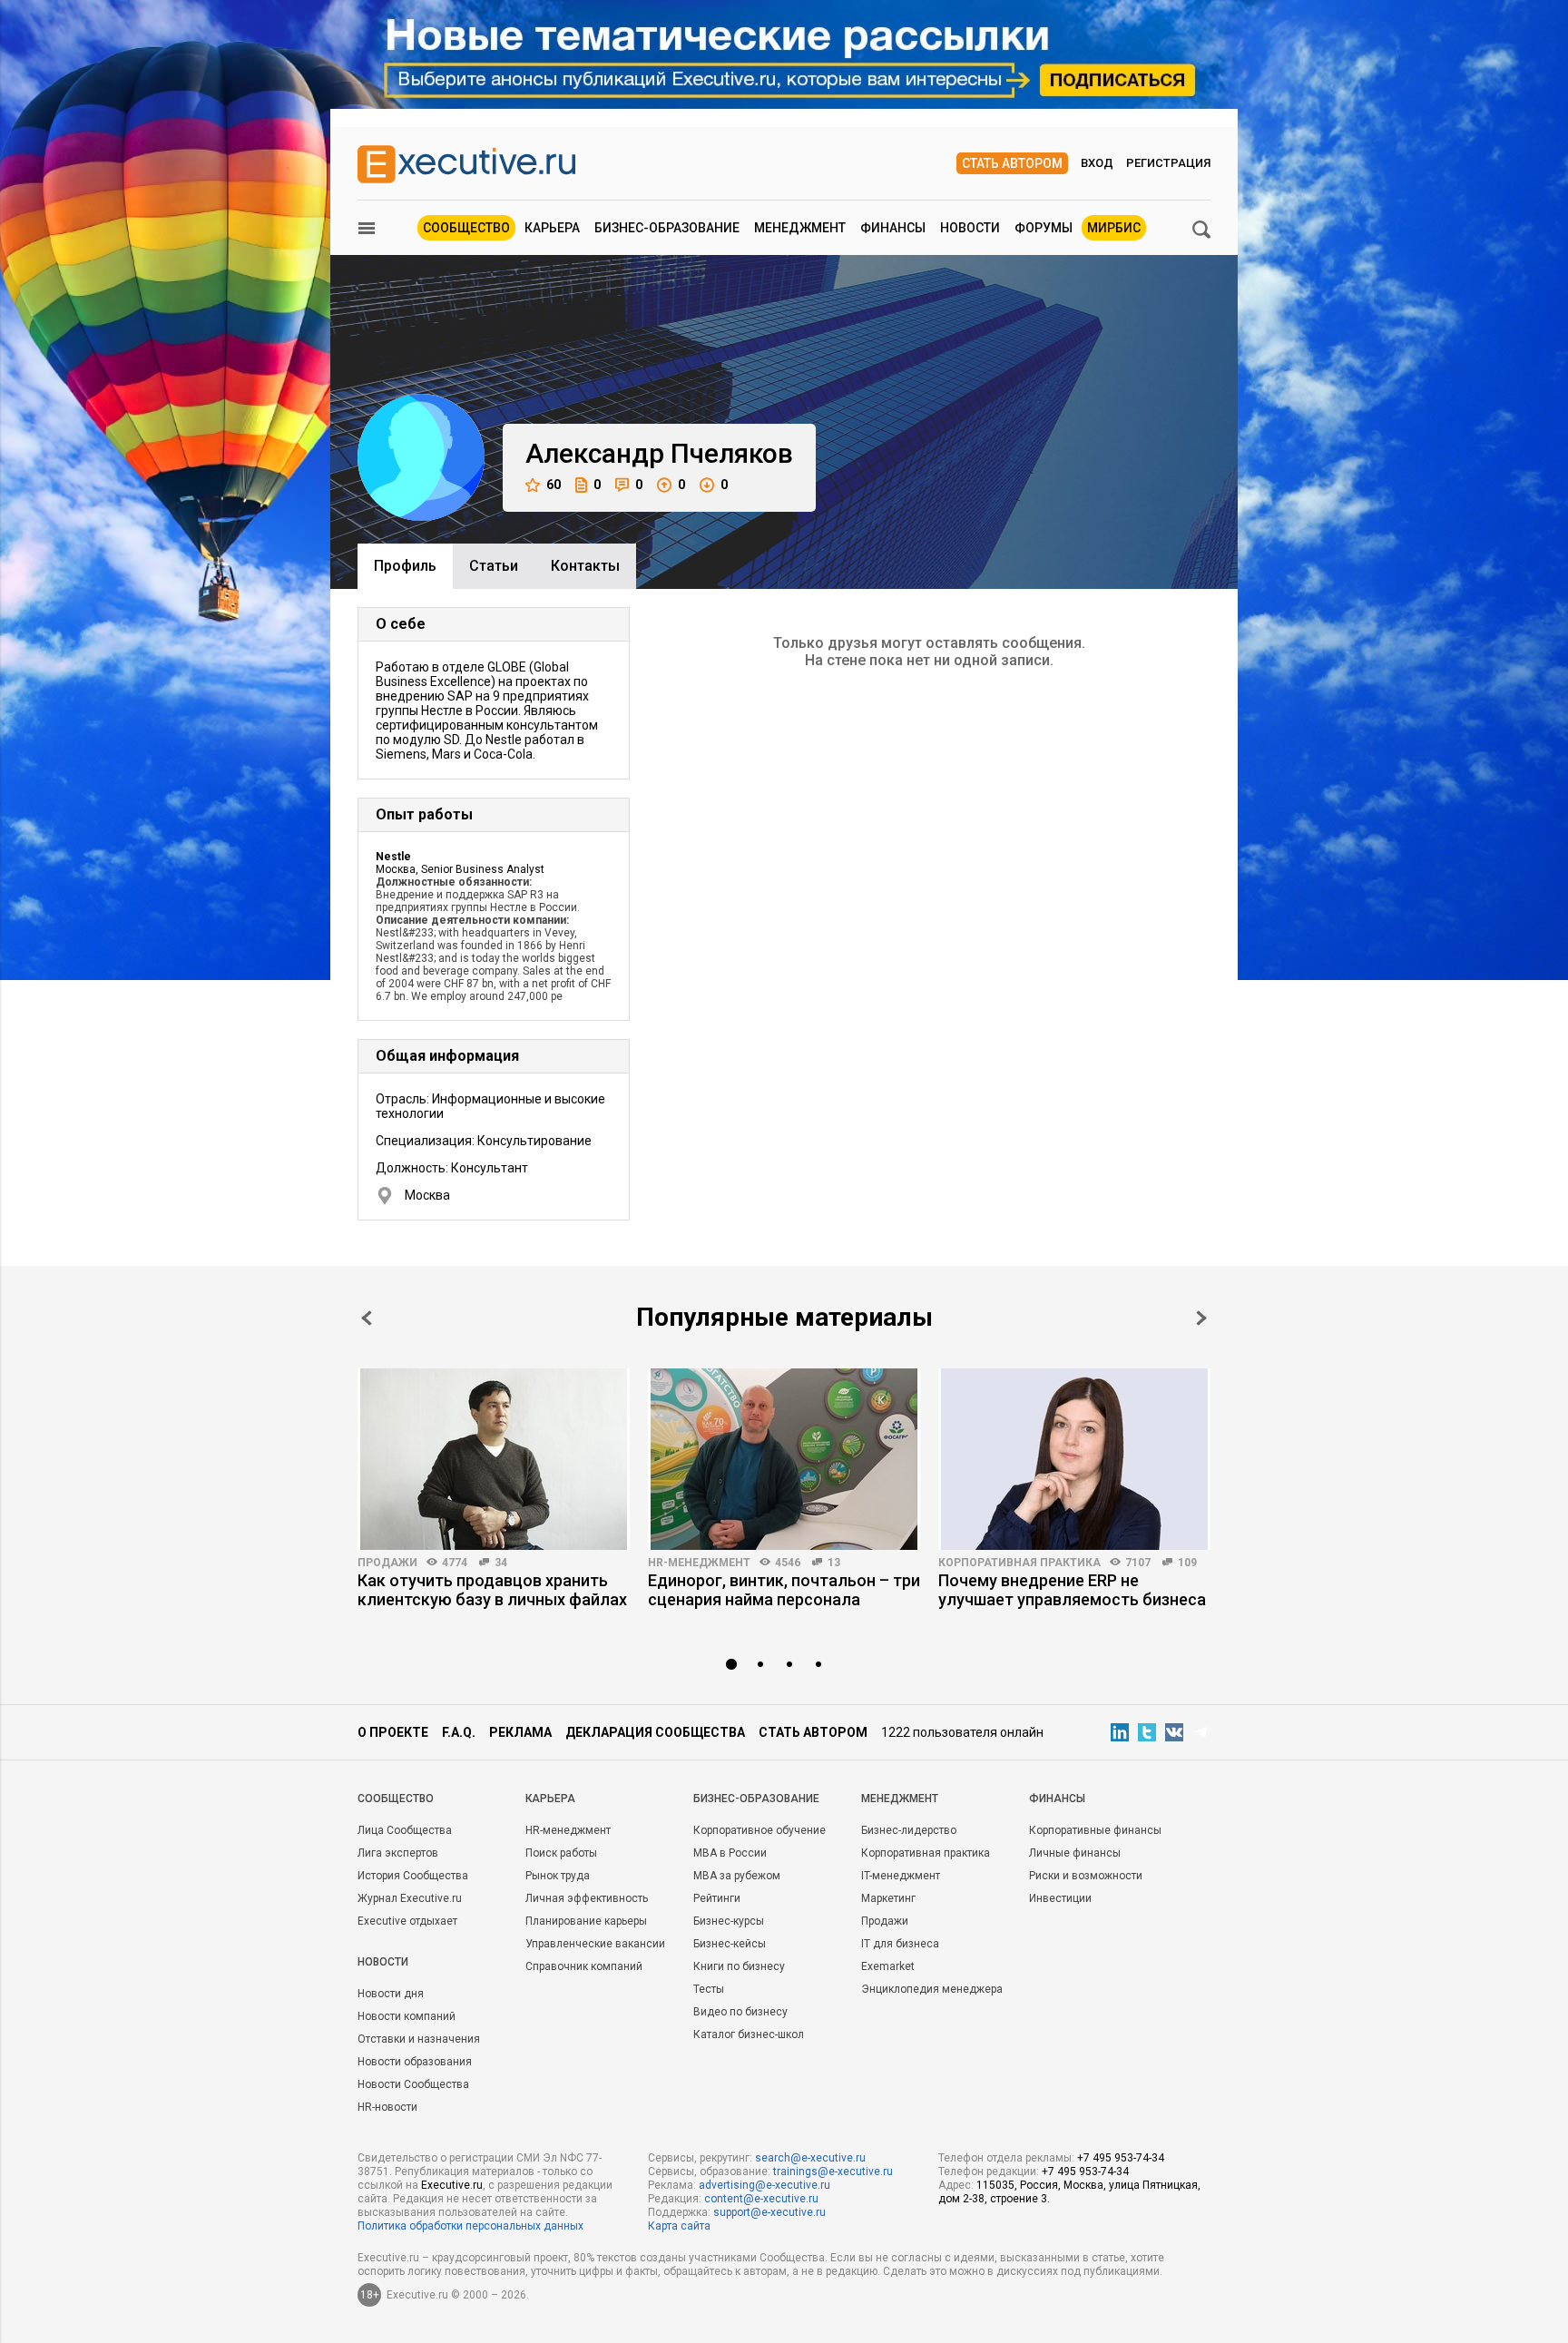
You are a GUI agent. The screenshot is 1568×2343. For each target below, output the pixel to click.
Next (1201, 1318)
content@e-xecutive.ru (761, 2199)
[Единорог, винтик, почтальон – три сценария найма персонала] (784, 1459)
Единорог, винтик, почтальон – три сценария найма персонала (784, 1590)
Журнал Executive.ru (410, 1898)
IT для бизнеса (900, 1944)
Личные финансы (1075, 1853)
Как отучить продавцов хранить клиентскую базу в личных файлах (492, 1590)
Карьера (552, 228)
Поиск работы (561, 1853)
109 (1187, 1563)
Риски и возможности (1086, 1876)
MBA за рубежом (737, 1876)
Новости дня (391, 1994)
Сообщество (466, 228)
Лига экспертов (398, 1853)
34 (501, 1563)
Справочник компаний (584, 1966)
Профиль (405, 566)
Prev (367, 1318)
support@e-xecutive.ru (769, 2212)
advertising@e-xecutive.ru (764, 2185)
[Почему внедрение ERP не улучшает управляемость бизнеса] (1074, 1459)
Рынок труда (558, 1876)
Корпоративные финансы (1095, 1830)
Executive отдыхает (407, 1921)
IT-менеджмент (901, 1876)
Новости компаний (407, 2016)
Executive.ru (452, 2185)
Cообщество (396, 1799)
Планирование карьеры (586, 1921)
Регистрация (1168, 163)
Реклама (520, 1732)
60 (554, 485)
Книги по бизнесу (739, 1966)
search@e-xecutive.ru (810, 2158)
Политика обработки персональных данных (470, 2226)
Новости (970, 228)
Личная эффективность (587, 1898)
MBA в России (730, 1853)
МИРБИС (1114, 228)
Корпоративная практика (1019, 1563)
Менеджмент (800, 228)
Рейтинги (717, 1898)
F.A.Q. (459, 1732)
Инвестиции (1060, 1898)
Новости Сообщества (413, 2084)
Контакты (585, 566)
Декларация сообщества (655, 1732)
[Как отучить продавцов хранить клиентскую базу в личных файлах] (494, 1459)
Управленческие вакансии (595, 1944)
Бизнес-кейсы (730, 1944)
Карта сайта (679, 2226)
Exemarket (888, 1966)
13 (834, 1563)
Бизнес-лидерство (909, 1830)
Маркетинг (888, 1898)
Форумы (1044, 228)
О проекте (393, 1732)
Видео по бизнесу (740, 2012)
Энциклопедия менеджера (932, 1989)
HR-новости (387, 2107)
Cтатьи (494, 566)
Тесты (709, 1989)
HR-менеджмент (699, 1563)
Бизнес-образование (667, 228)
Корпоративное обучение (759, 1830)
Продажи (387, 1563)
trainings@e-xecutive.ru (833, 2171)
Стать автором (1012, 163)
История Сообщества (413, 1876)
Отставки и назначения (419, 2039)
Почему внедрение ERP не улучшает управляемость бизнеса (1072, 1590)
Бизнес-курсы (729, 1921)
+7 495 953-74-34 (1121, 2158)
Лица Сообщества (405, 1830)
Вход (1097, 163)
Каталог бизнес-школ (749, 2034)
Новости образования (415, 2062)
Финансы (893, 228)
